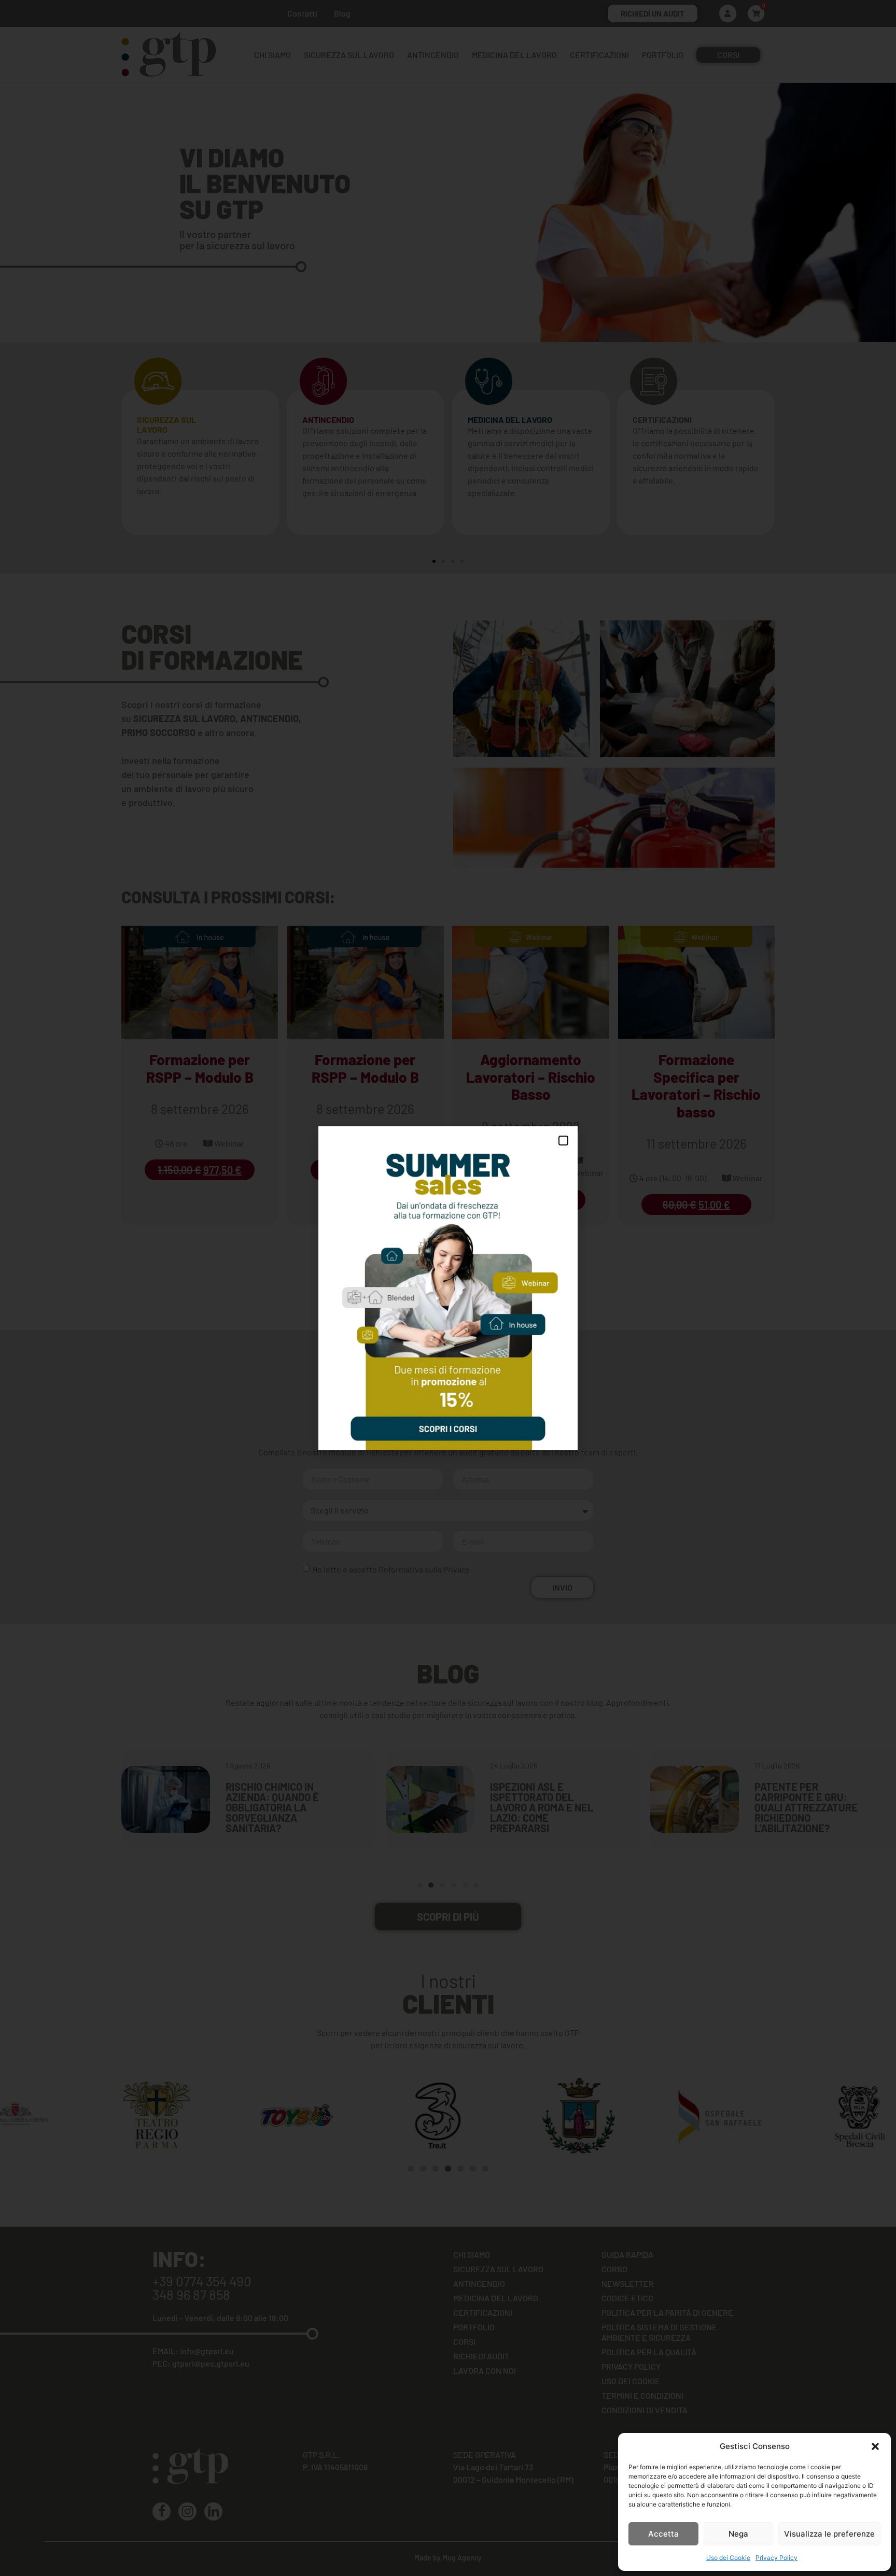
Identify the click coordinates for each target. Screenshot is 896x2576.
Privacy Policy (776, 2558)
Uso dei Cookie (728, 2558)
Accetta (663, 2534)
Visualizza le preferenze (829, 2534)
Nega (738, 2534)
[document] (448, 1288)
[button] (875, 2446)
